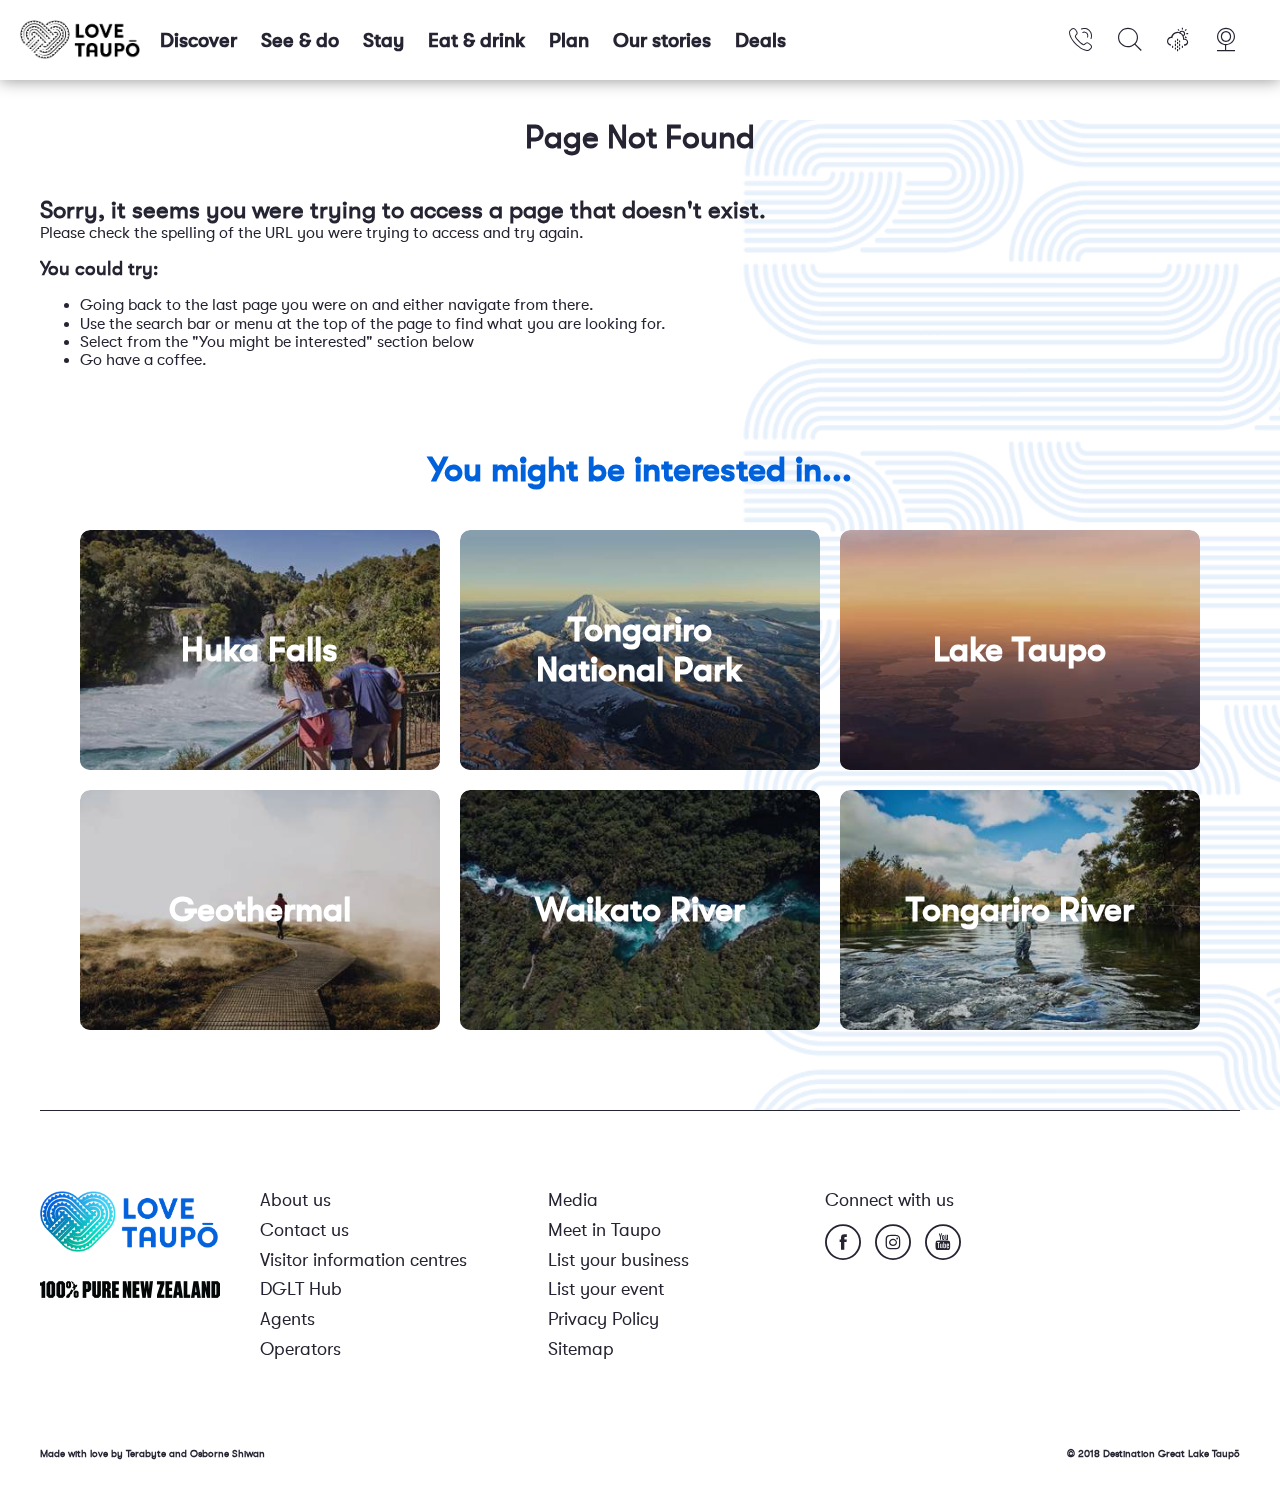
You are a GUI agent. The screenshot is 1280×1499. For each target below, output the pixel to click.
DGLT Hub (301, 1289)
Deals (760, 40)
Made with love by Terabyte (104, 1453)
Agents (287, 1319)
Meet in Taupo (604, 1230)
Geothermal (260, 909)
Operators (300, 1349)
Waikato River (640, 909)
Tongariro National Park (639, 649)
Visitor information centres (363, 1260)
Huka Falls (259, 649)
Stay (383, 40)
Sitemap (581, 1349)
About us (295, 1200)
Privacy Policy (603, 1319)
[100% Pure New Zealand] (130, 1288)
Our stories (662, 40)
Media (573, 1200)
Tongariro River (1020, 909)
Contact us (304, 1230)
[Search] (1130, 40)
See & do (300, 40)
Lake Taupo (1019, 649)
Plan (569, 40)
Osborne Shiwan (227, 1453)
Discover (198, 40)
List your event (606, 1289)
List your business (618, 1260)
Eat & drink (476, 40)
